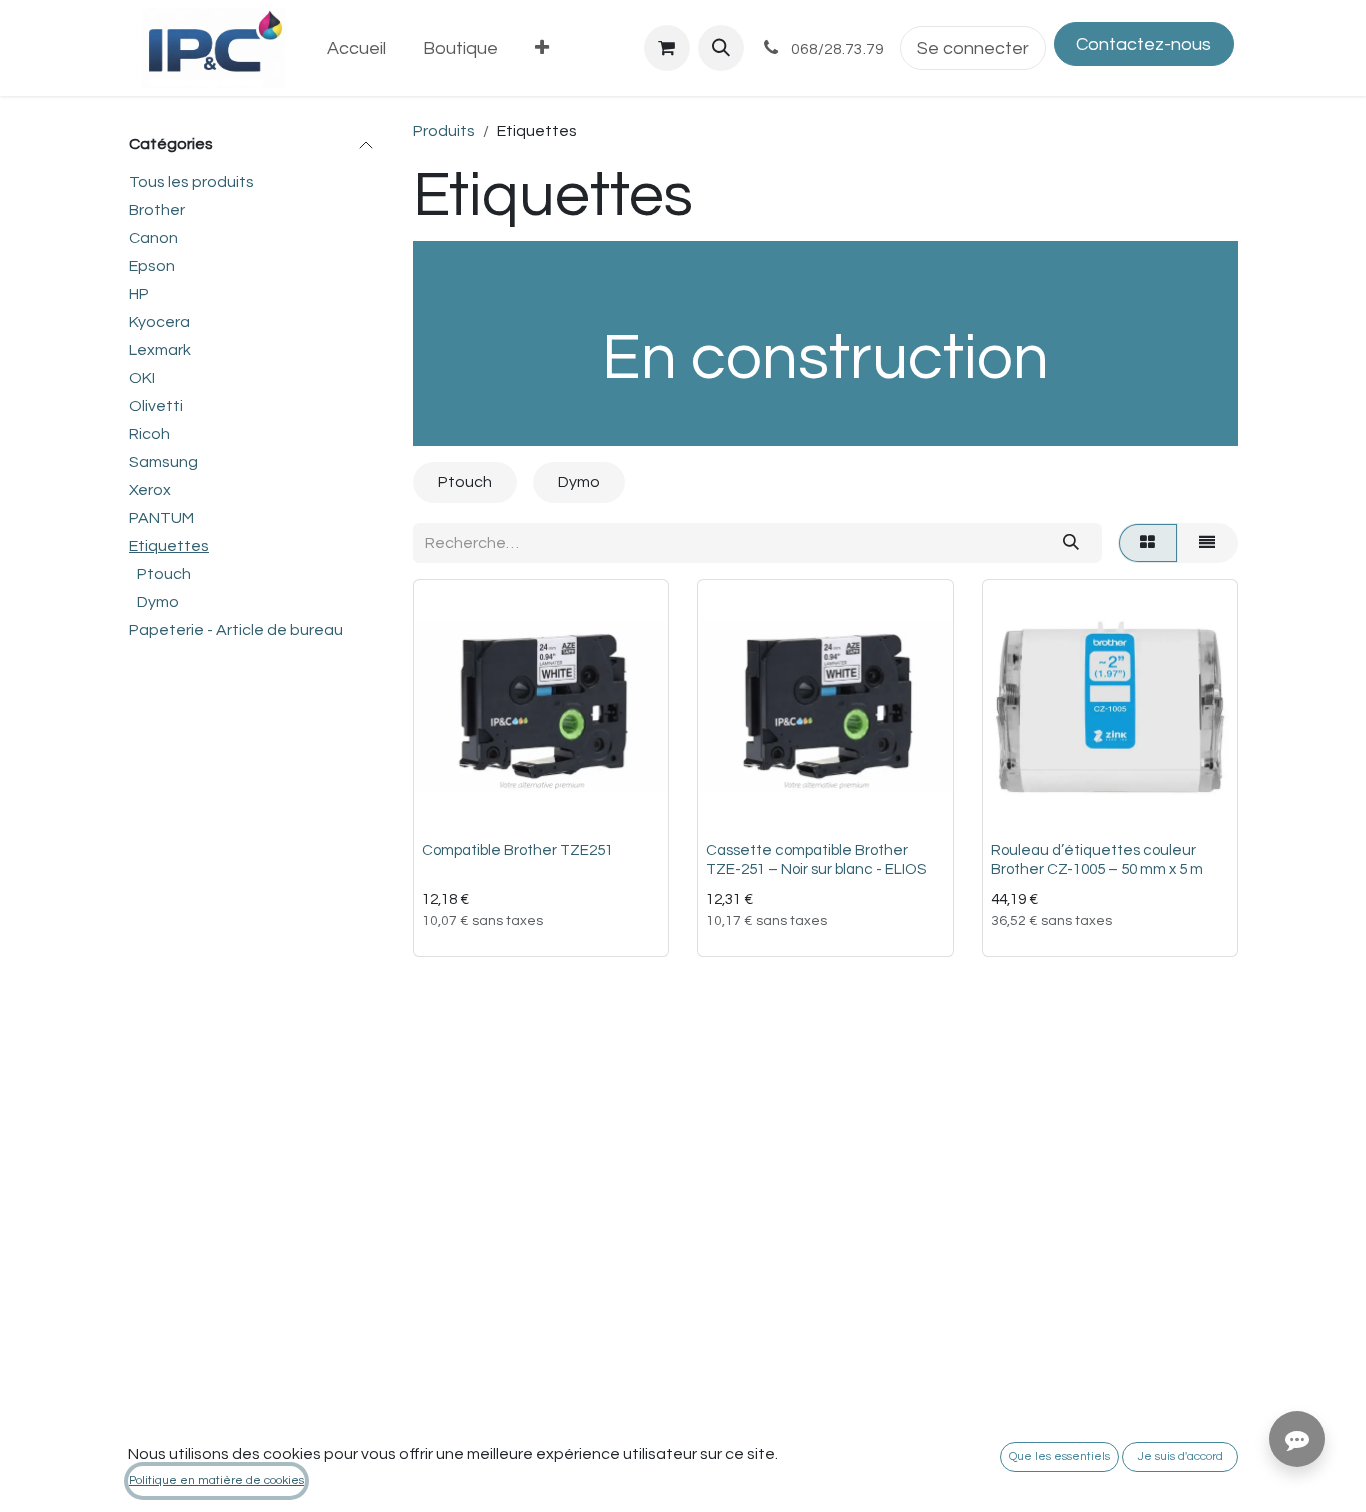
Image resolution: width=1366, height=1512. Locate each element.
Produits (444, 131)
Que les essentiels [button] (1059, 1456)
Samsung (163, 462)
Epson (152, 266)
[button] (721, 48)
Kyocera (159, 322)
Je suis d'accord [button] (1180, 1456)
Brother (157, 210)
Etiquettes (169, 546)
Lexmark (160, 350)
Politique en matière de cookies (216, 1480)
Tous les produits (191, 182)
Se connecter (973, 48)
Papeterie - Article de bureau (236, 630)
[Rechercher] (1070, 543)
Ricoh (149, 434)
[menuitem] (357, 48)
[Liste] (1207, 543)
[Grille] (1148, 543)
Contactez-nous (1143, 44)
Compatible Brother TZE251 (517, 850)
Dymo (158, 602)
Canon (153, 238)
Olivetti (156, 406)
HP (139, 294)
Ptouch (164, 574)
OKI (142, 378)
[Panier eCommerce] (667, 48)
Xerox (150, 490)
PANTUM (161, 518)
